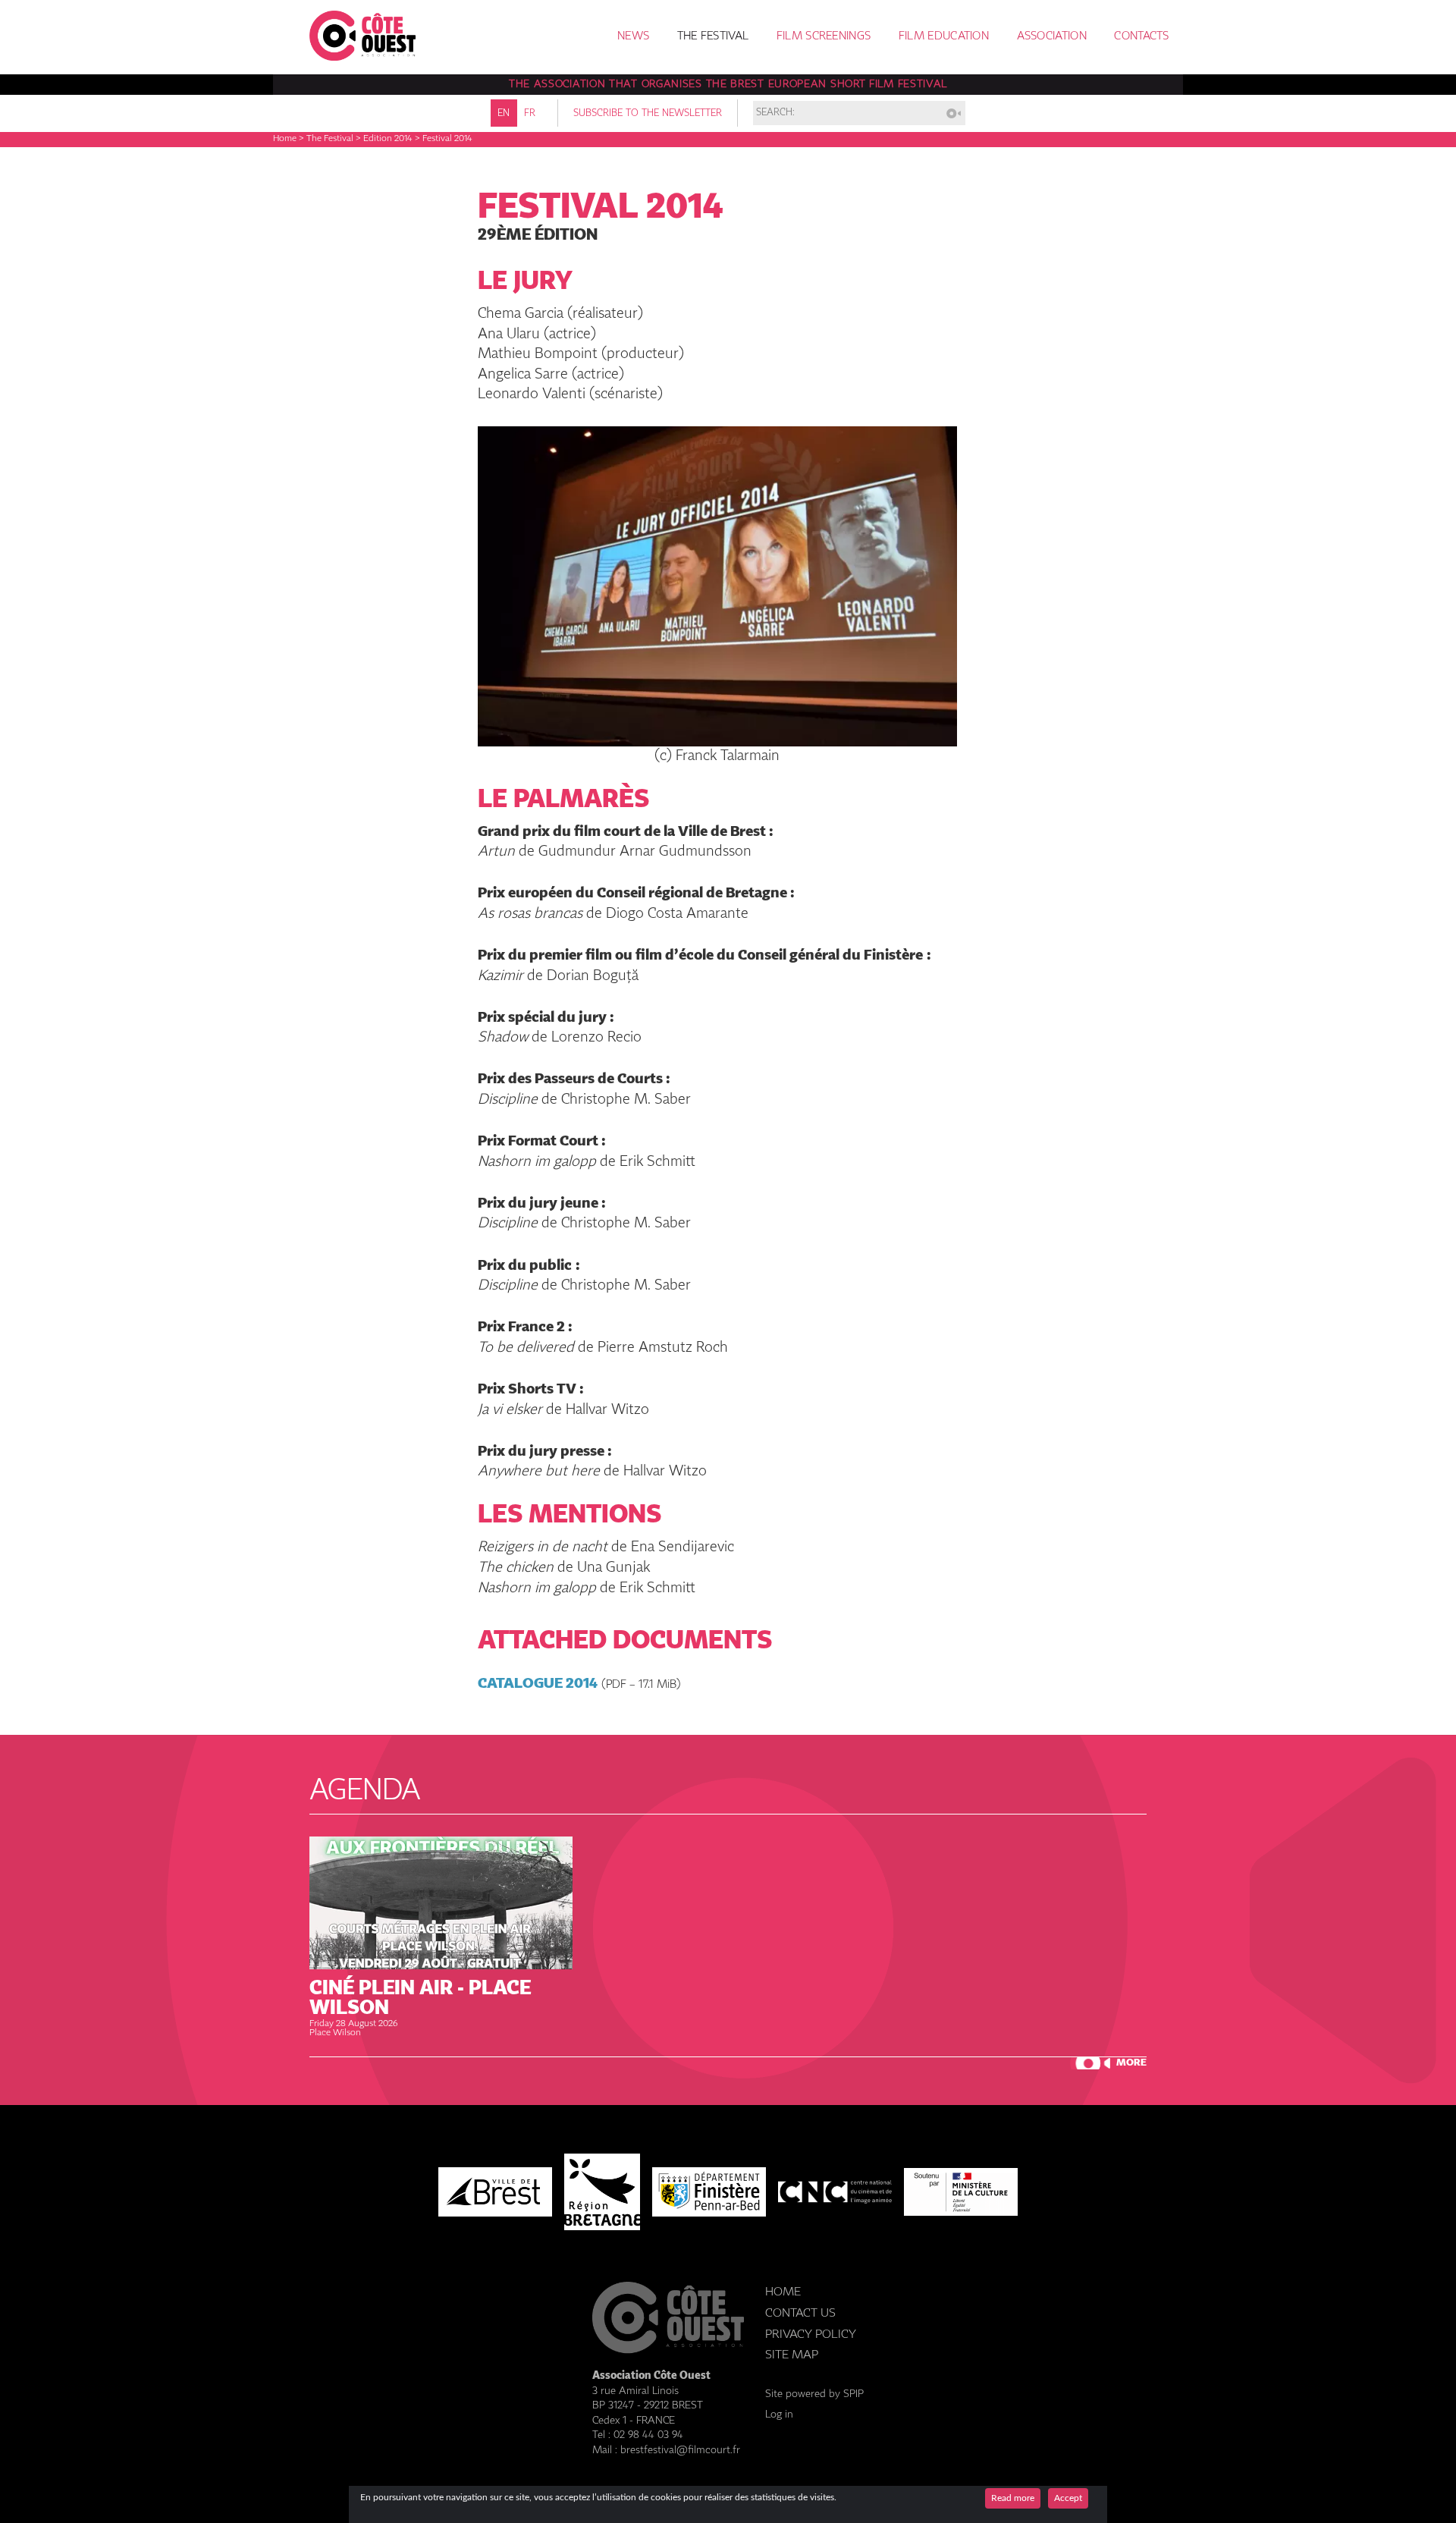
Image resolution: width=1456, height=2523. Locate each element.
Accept (1068, 2498)
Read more (1013, 2498)
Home (285, 139)
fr (530, 113)
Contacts (1141, 36)
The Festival (713, 36)
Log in (779, 2415)
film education (944, 36)
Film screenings (824, 36)
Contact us (800, 2313)
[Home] (362, 57)
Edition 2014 (388, 139)
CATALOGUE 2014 (538, 1684)
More (1131, 2063)
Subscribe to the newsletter (648, 113)
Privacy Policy (811, 2334)
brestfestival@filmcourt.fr (680, 2450)
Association (1052, 36)
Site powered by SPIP (814, 2394)
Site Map (792, 2355)
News (633, 36)
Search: (775, 113)
